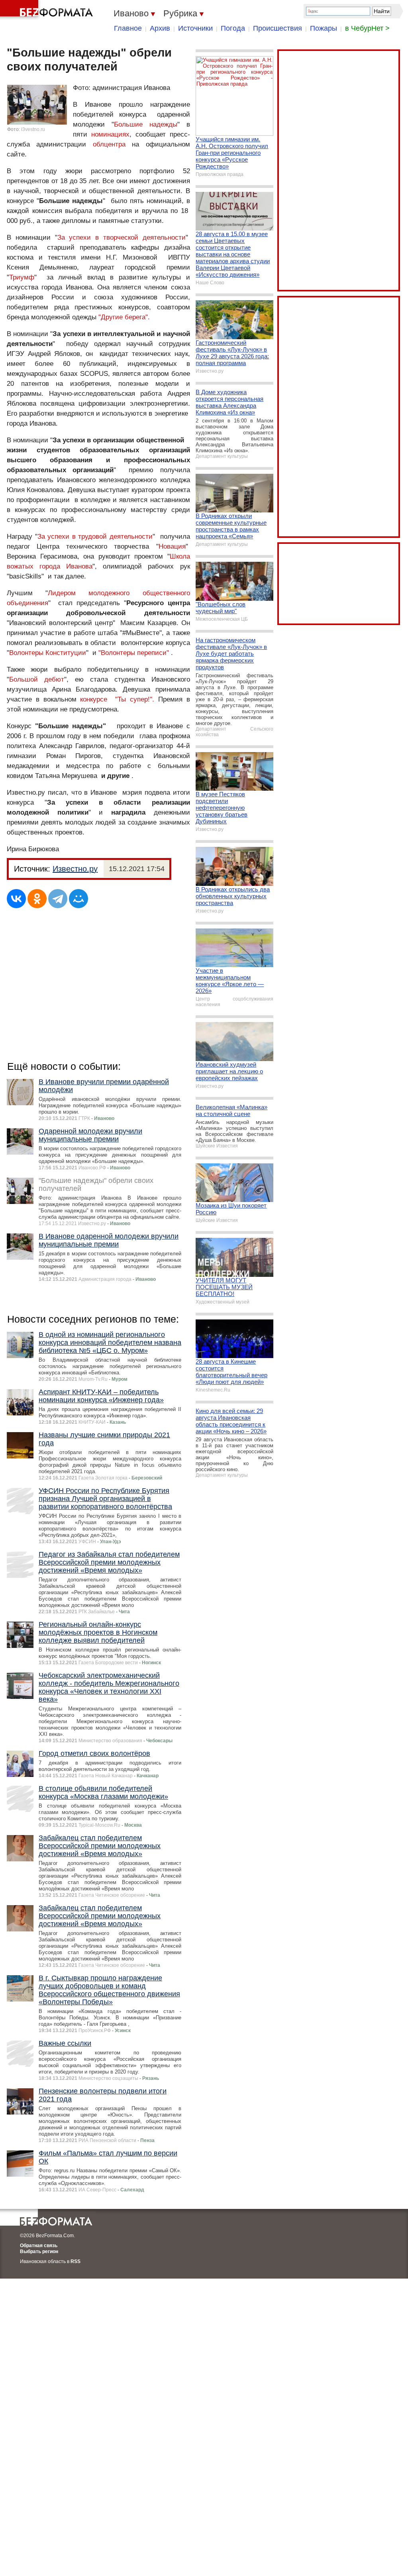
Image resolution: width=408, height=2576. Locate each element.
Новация (172, 546)
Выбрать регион (39, 2252)
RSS (76, 2261)
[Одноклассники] (37, 899)
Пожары (324, 28)
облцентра (109, 144)
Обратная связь (39, 2246)
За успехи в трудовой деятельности (95, 537)
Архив (160, 28)
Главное (128, 28)
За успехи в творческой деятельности (122, 237)
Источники (195, 28)
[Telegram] (58, 899)
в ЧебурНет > (367, 28)
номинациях (110, 134)
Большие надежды (146, 124)
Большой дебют (37, 679)
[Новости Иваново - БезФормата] (48, 10)
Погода (233, 28)
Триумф (22, 277)
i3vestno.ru (33, 129)
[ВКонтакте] (16, 899)
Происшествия (278, 28)
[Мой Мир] (78, 899)
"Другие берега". (124, 317)
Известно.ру (75, 869)
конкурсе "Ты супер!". (117, 699)
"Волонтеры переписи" (134, 653)
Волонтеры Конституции (48, 653)
